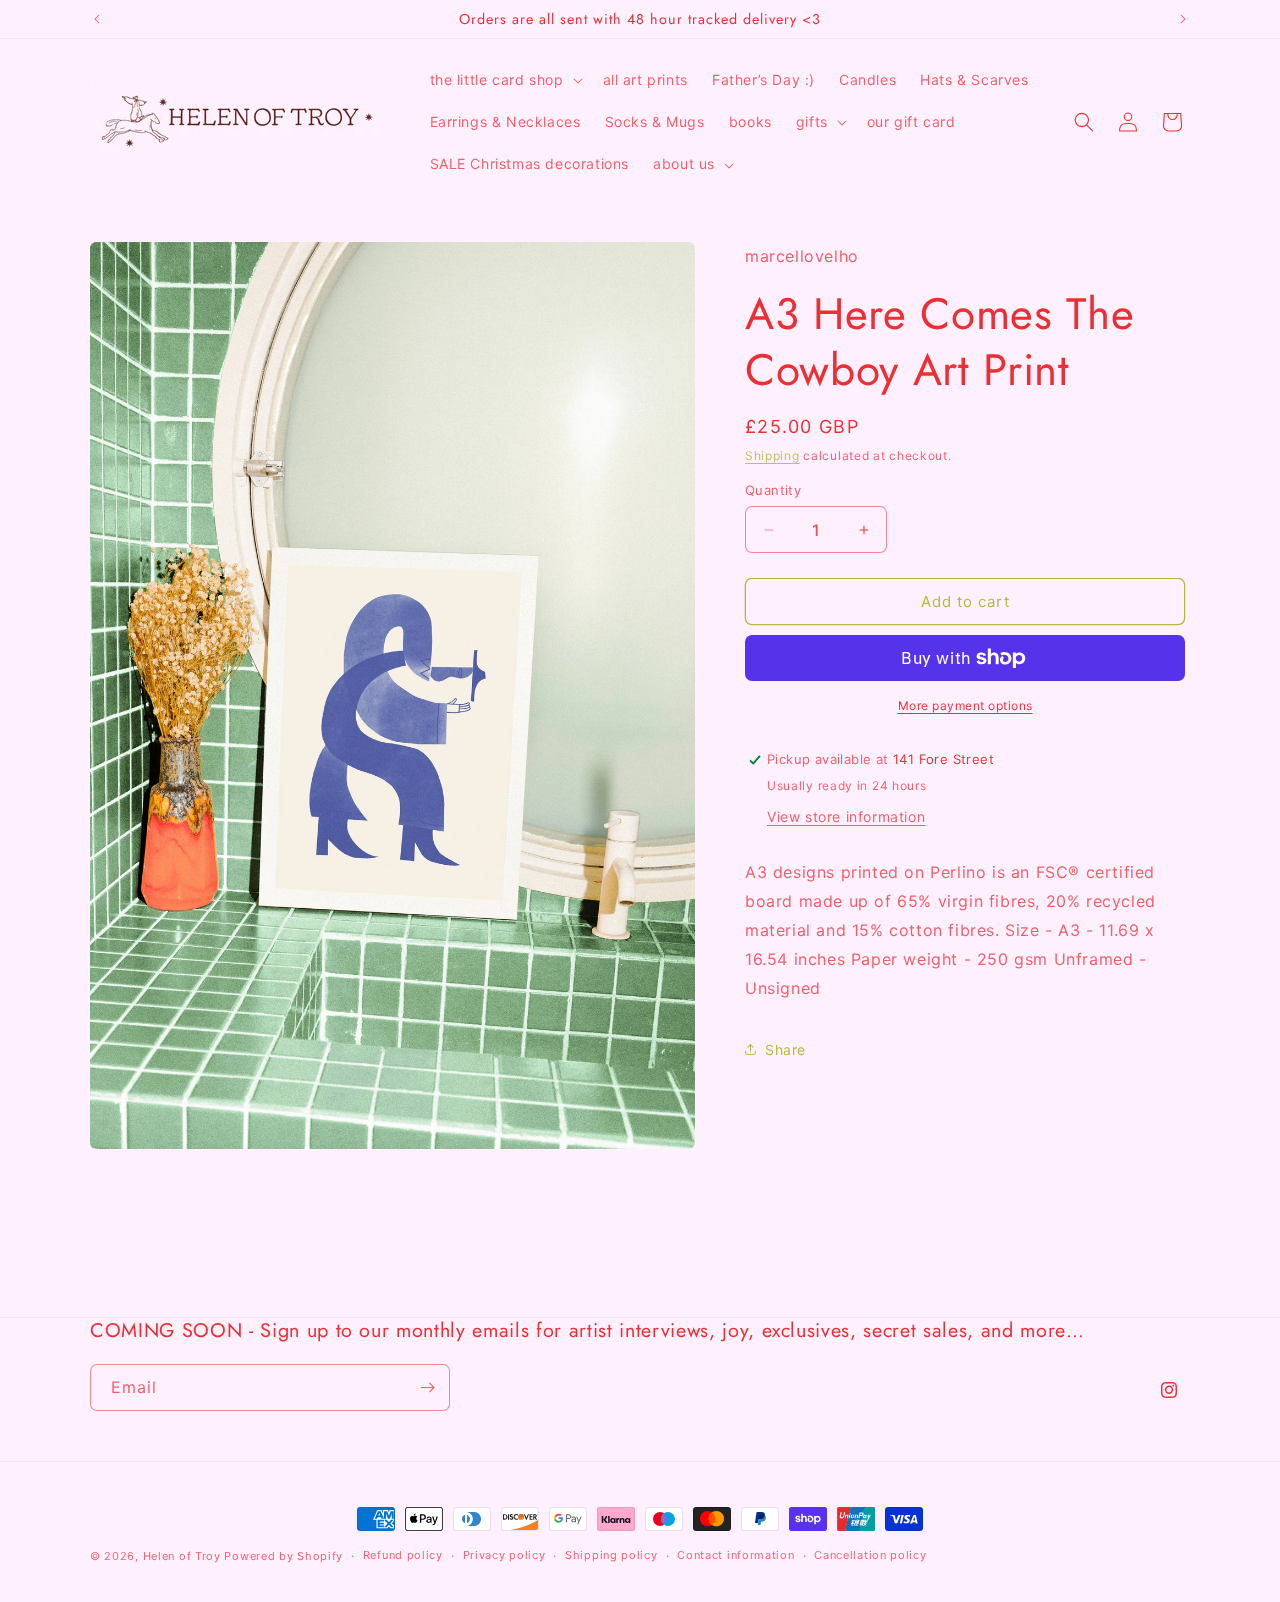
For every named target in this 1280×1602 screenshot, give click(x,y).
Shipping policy (611, 1555)
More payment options (965, 705)
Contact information (735, 1555)
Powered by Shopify (283, 1556)
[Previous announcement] (97, 19)
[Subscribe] (427, 1387)
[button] (504, 80)
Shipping (772, 455)
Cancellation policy (870, 1555)
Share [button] (785, 1049)
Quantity (773, 490)
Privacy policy (504, 1555)
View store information (846, 816)
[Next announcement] (1183, 19)
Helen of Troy (182, 1556)
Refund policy (403, 1555)
